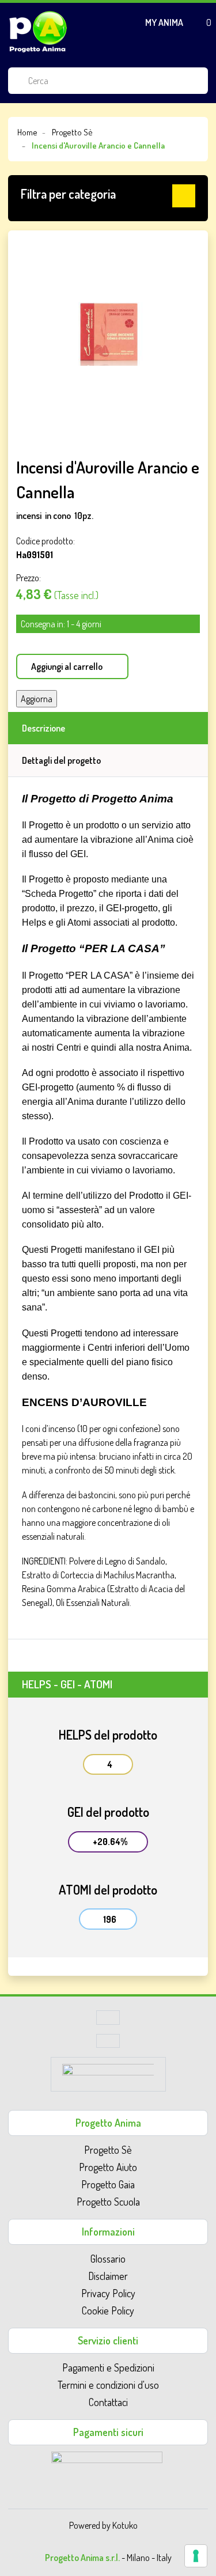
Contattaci (108, 2402)
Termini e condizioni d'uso (108, 2385)
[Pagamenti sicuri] (107, 2467)
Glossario (108, 2259)
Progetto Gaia (108, 2184)
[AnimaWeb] (108, 2078)
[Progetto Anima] (38, 32)
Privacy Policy (108, 2293)
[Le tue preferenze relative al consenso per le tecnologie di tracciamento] (196, 2556)
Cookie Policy (108, 2310)
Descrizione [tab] (43, 728)
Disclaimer (108, 2276)
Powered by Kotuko (103, 2525)
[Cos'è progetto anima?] (108, 2044)
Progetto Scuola (108, 2202)
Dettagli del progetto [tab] (61, 760)
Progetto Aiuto (108, 2167)
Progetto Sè (108, 2150)
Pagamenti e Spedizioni (108, 2367)
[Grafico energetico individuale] (108, 2021)
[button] (108, 196)
